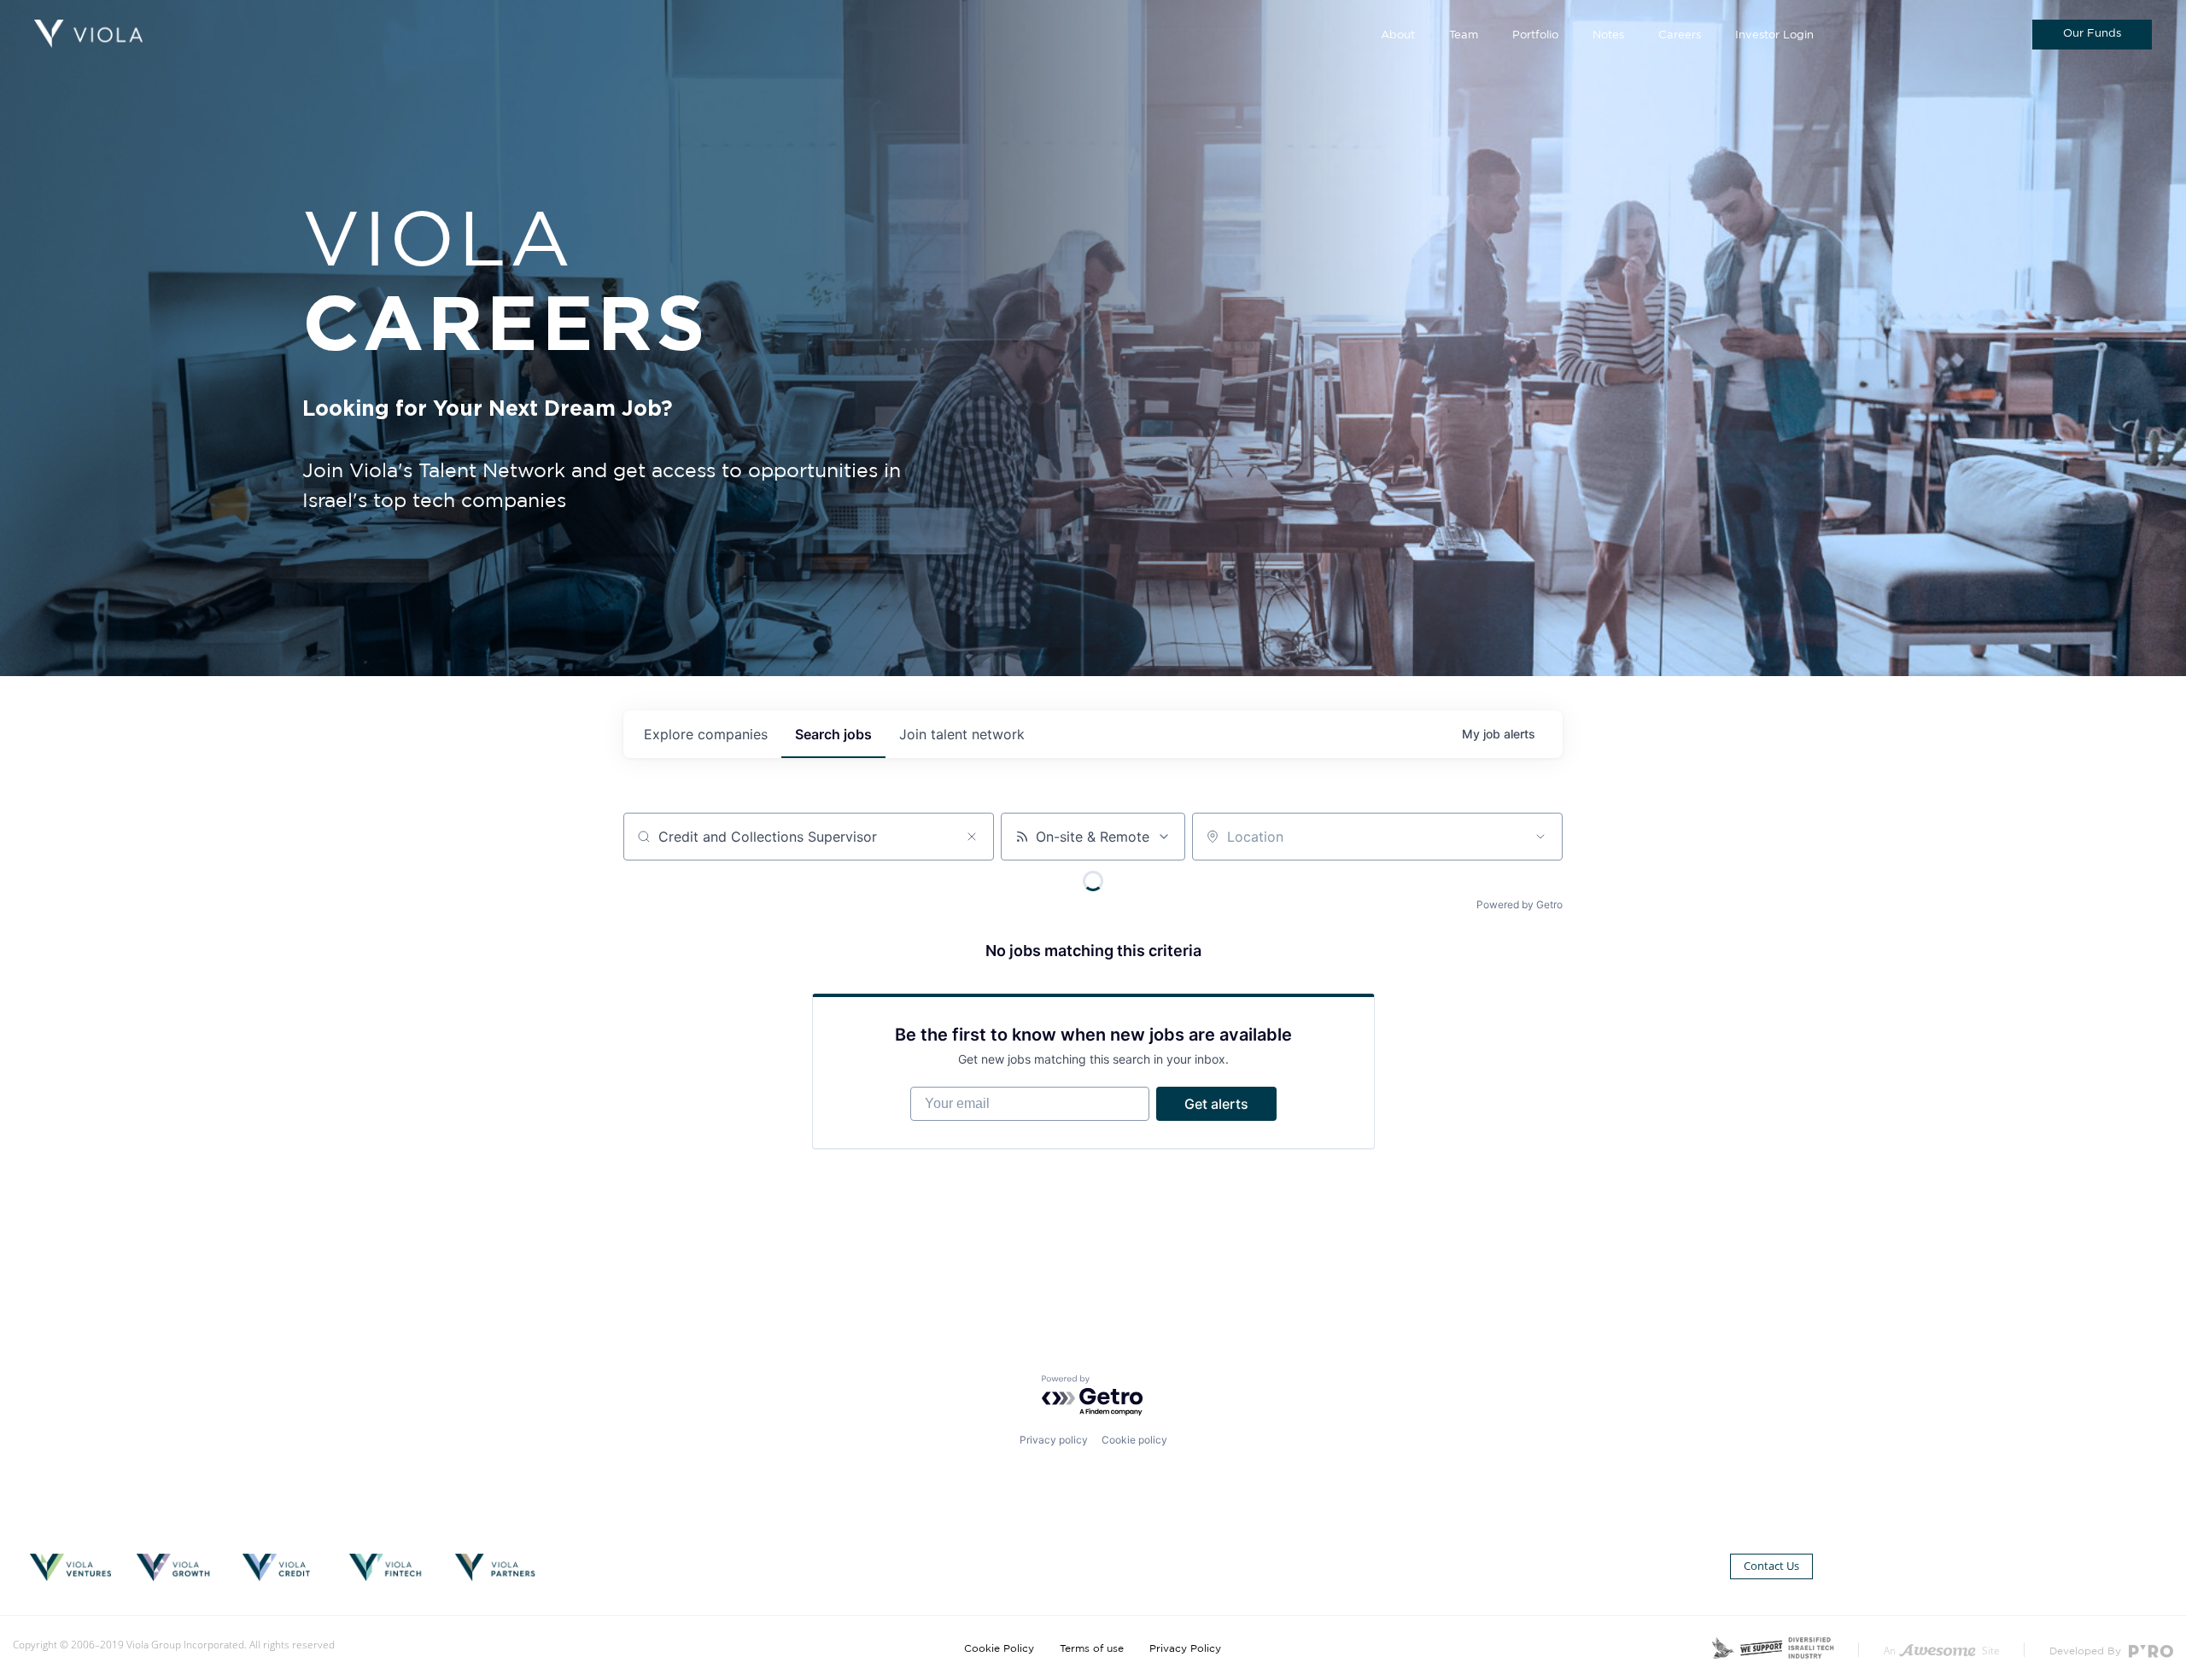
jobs (833, 734)
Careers (1680, 35)
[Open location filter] (1540, 837)
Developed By (2087, 1651)
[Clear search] (972, 837)
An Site (1942, 1651)
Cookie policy (1134, 1440)
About (1398, 35)
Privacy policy (1054, 1440)
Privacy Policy (1185, 1648)
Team (1464, 35)
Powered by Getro (1520, 904)
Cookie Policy (999, 1648)
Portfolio (1535, 35)
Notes (1608, 35)
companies (706, 734)
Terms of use (1092, 1648)
